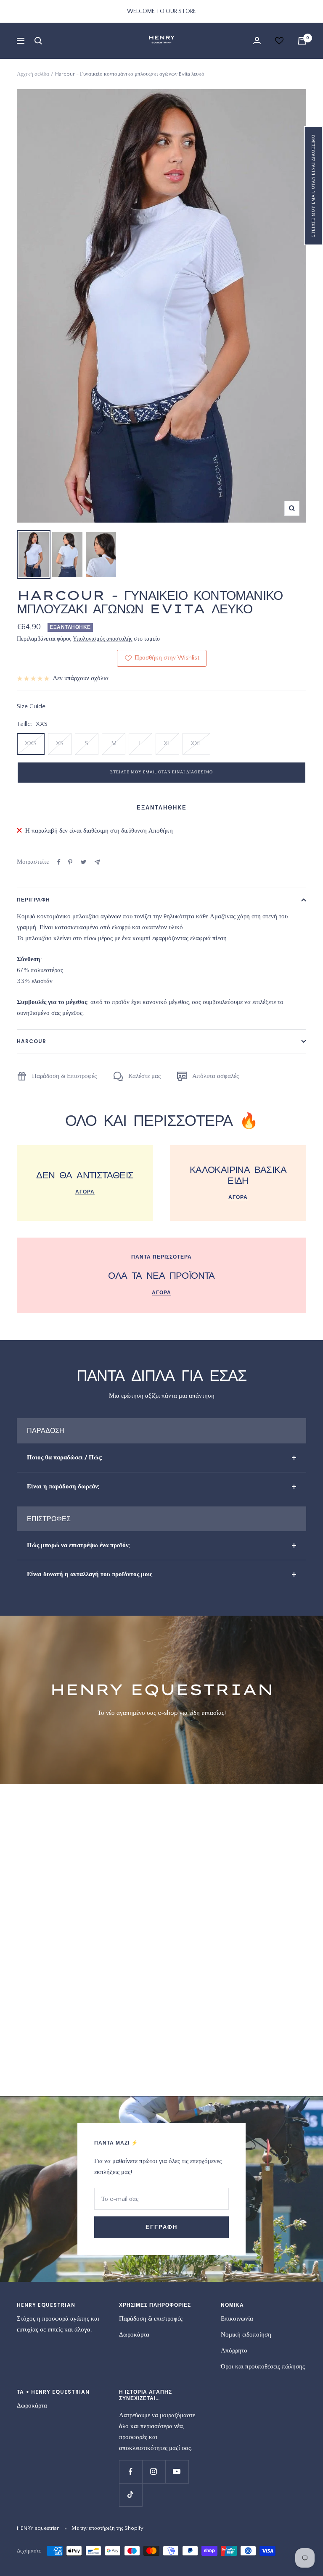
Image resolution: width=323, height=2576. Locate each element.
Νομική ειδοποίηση (246, 2335)
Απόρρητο (234, 2351)
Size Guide (31, 706)
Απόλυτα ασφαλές (216, 1076)
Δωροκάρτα (134, 2335)
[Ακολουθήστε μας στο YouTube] (177, 2472)
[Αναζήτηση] (38, 41)
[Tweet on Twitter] (83, 862)
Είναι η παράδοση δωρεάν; (63, 1486)
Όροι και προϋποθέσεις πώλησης (263, 2367)
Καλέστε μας (144, 1076)
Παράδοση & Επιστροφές (64, 1076)
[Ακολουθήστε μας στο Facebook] (131, 2472)
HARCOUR (32, 1041)
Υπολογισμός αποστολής (103, 639)
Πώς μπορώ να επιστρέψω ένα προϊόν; (78, 1545)
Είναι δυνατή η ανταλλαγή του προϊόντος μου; (90, 1574)
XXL (196, 743)
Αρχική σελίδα (33, 74)
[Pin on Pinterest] (70, 862)
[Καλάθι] (302, 41)
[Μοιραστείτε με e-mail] (97, 862)
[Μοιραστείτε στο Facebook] (59, 862)
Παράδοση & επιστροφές (151, 2319)
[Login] (257, 41)
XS (60, 743)
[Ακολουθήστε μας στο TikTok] (131, 2495)
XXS (31, 743)
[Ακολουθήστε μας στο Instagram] (154, 2472)
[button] (314, 186)
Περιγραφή (33, 900)
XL (167, 743)
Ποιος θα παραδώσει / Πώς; (65, 1458)
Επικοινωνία (237, 2319)
